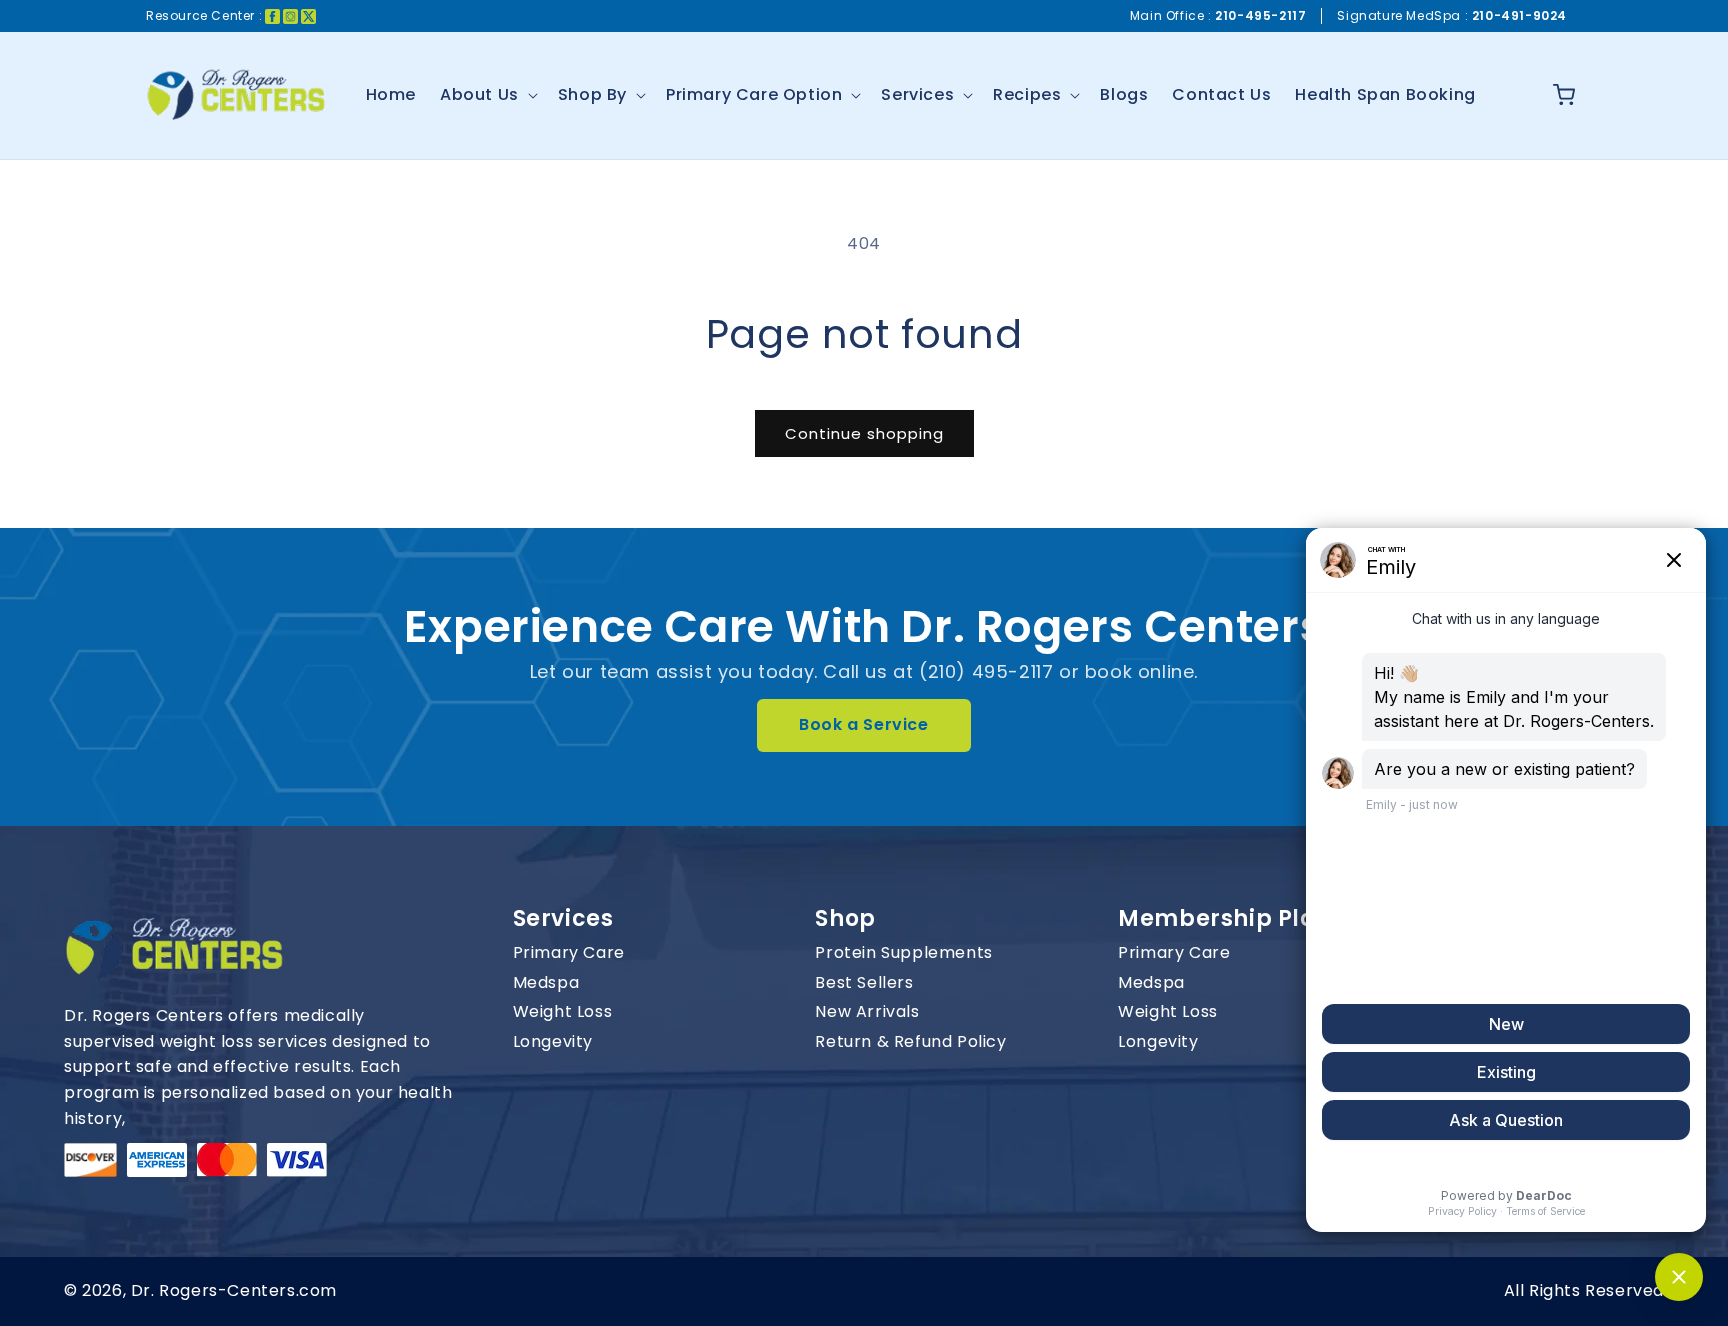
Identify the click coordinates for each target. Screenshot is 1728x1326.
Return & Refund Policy (910, 1042)
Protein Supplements (903, 953)
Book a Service (863, 724)
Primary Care (569, 953)
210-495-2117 (1260, 15)
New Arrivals (867, 1012)
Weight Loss (563, 1012)
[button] (487, 95)
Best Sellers (864, 983)
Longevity (553, 1042)
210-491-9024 (1519, 15)
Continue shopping (864, 433)
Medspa (546, 983)
